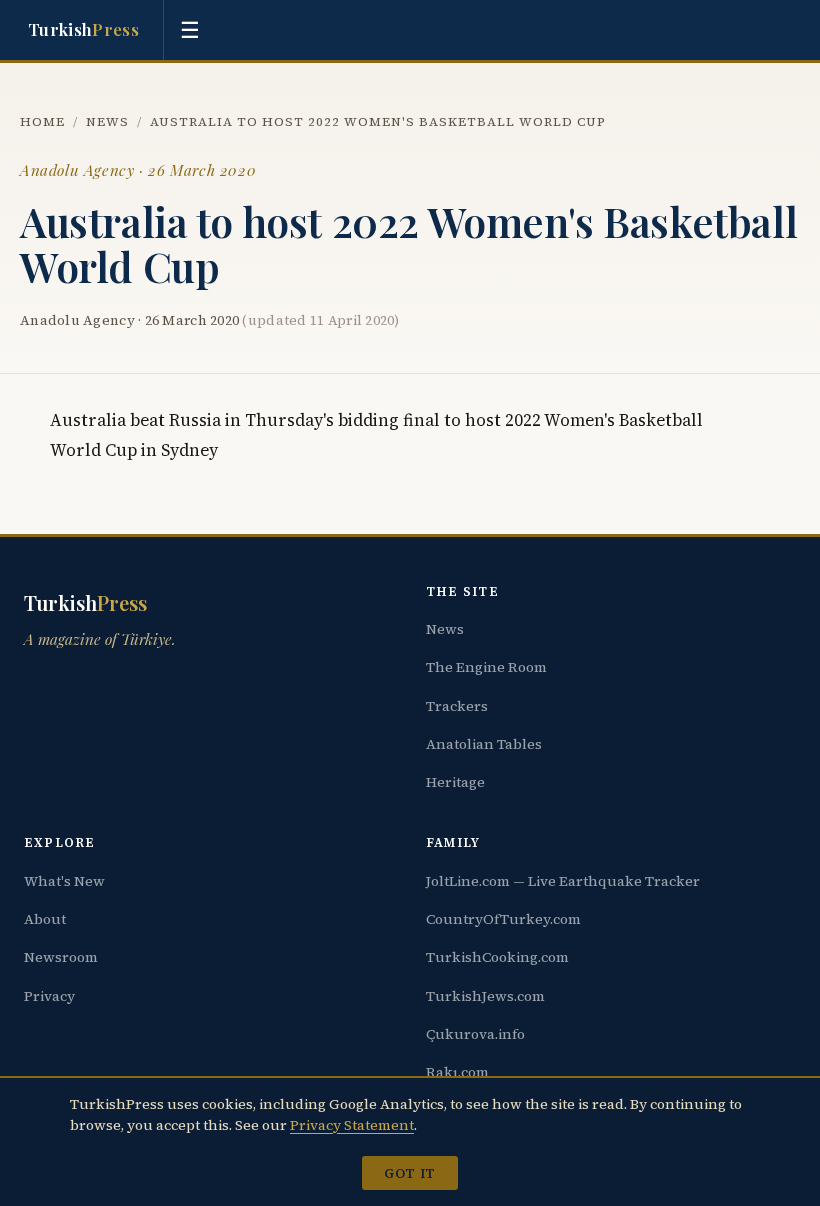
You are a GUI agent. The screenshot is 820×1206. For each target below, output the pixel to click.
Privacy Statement (352, 1125)
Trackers (457, 706)
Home (42, 121)
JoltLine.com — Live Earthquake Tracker (563, 881)
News (107, 121)
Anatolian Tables (484, 744)
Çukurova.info (475, 1034)
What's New (64, 881)
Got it (409, 1173)
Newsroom (61, 957)
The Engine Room (486, 667)
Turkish (83, 29)
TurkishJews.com (485, 996)
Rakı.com (457, 1072)
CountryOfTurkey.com (503, 919)
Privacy (49, 996)
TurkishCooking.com (497, 957)
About (45, 919)
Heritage (455, 782)
